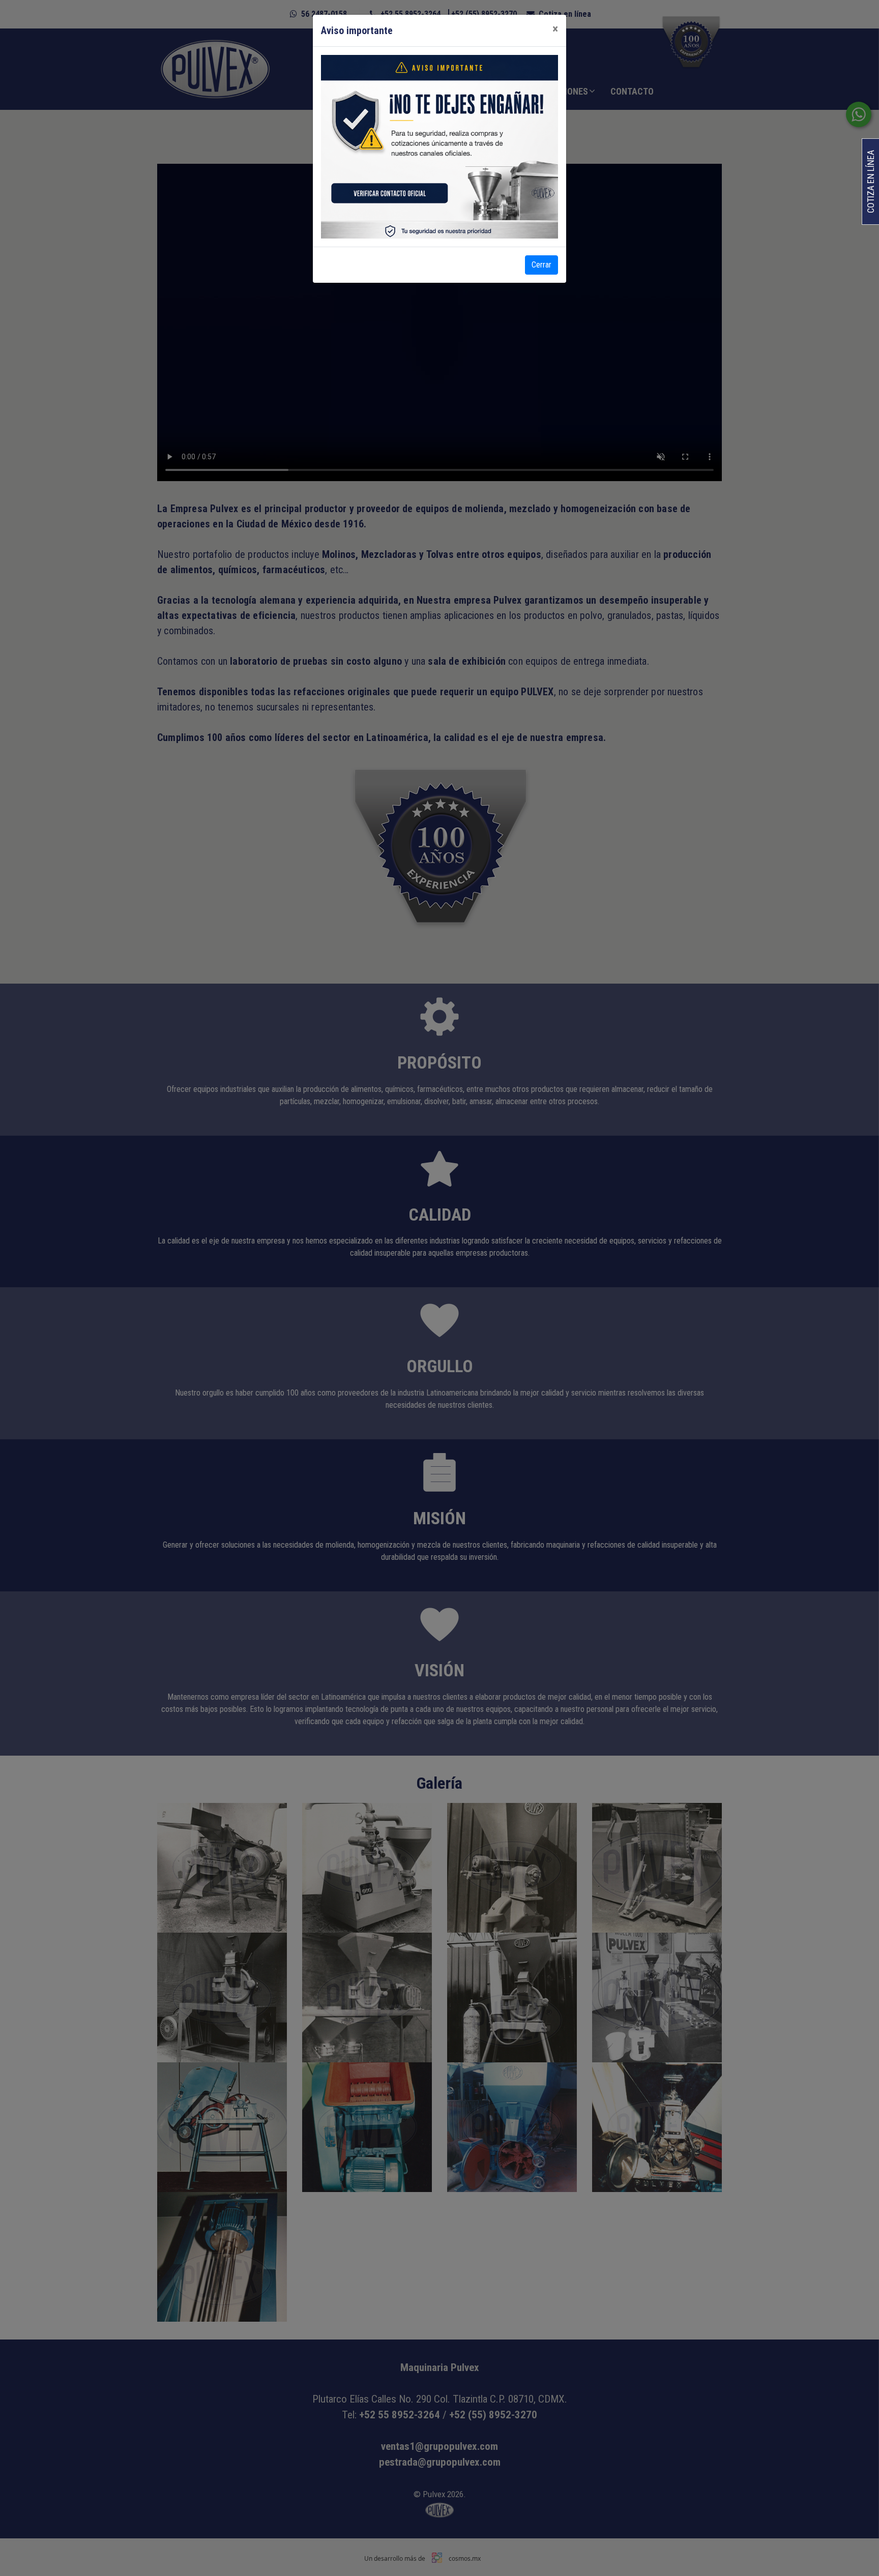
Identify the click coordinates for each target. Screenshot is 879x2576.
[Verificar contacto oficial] (386, 198)
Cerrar (541, 265)
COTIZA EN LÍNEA (871, 182)
